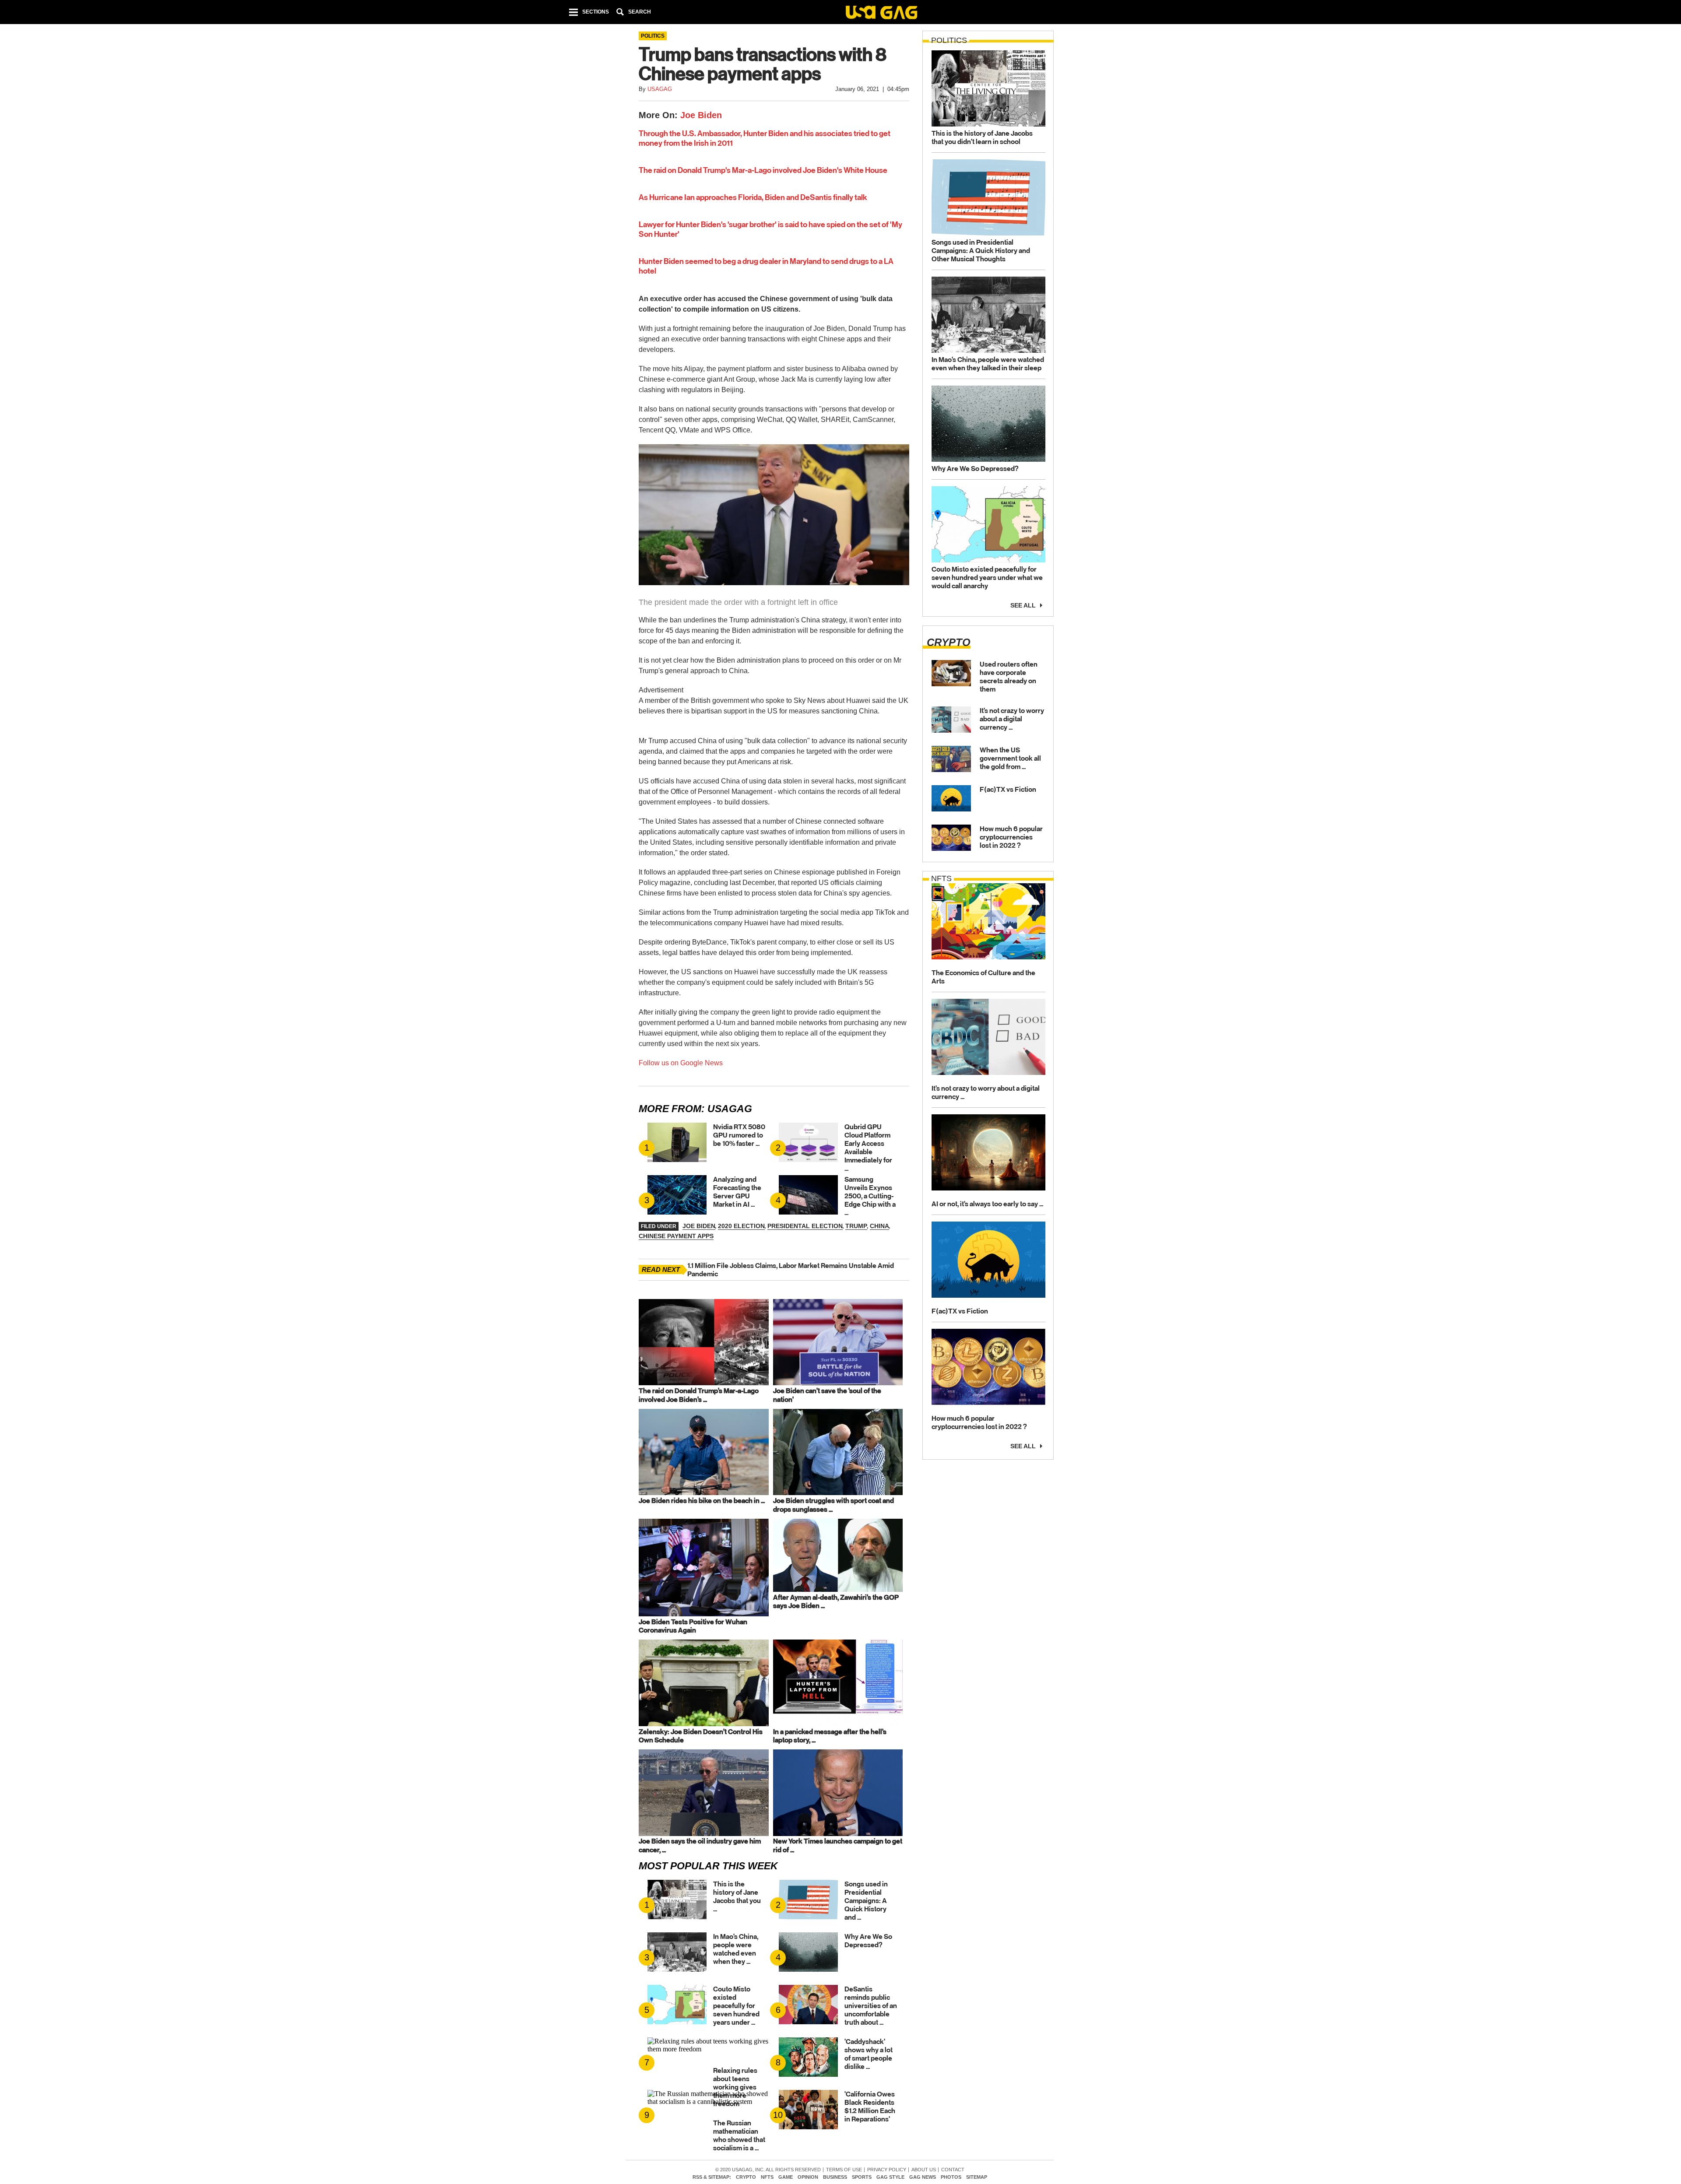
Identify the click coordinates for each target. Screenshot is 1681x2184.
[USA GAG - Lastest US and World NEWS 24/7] (881, 14)
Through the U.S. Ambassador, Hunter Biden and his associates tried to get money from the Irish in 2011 (765, 138)
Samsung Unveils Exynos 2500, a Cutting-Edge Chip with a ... (870, 1196)
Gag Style (890, 2177)
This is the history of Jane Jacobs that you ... (737, 1896)
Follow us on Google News (681, 1063)
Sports (862, 2177)
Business (835, 2177)
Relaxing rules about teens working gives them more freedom (735, 2087)
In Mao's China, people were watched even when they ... (736, 1949)
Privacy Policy (887, 2170)
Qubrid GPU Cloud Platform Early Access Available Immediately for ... (868, 1148)
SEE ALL (1023, 605)
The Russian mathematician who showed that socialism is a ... (739, 2135)
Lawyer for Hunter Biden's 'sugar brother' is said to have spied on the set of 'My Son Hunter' (770, 229)
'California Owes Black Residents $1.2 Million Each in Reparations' (870, 2107)
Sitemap (977, 2177)
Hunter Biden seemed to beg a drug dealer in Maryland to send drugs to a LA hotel (766, 266)
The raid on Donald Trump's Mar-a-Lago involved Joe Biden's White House (763, 170)
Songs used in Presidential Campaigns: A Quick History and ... (866, 1901)
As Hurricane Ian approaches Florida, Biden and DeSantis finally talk (753, 197)
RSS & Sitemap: (712, 2177)
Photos (951, 2177)
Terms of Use (844, 2170)
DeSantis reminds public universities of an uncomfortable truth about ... (871, 2006)
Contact (953, 2170)
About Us (924, 2170)
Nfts (767, 2177)
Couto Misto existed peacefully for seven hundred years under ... (736, 2006)
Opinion (808, 2177)
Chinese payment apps (676, 1236)
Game (786, 2177)
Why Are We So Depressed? (868, 1941)
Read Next (661, 1269)
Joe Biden (701, 115)
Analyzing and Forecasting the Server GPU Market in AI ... (737, 1192)
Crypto (746, 2177)
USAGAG (730, 1109)
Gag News (923, 2177)
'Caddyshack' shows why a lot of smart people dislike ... (869, 2054)
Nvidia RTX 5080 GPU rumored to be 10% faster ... (739, 1135)
